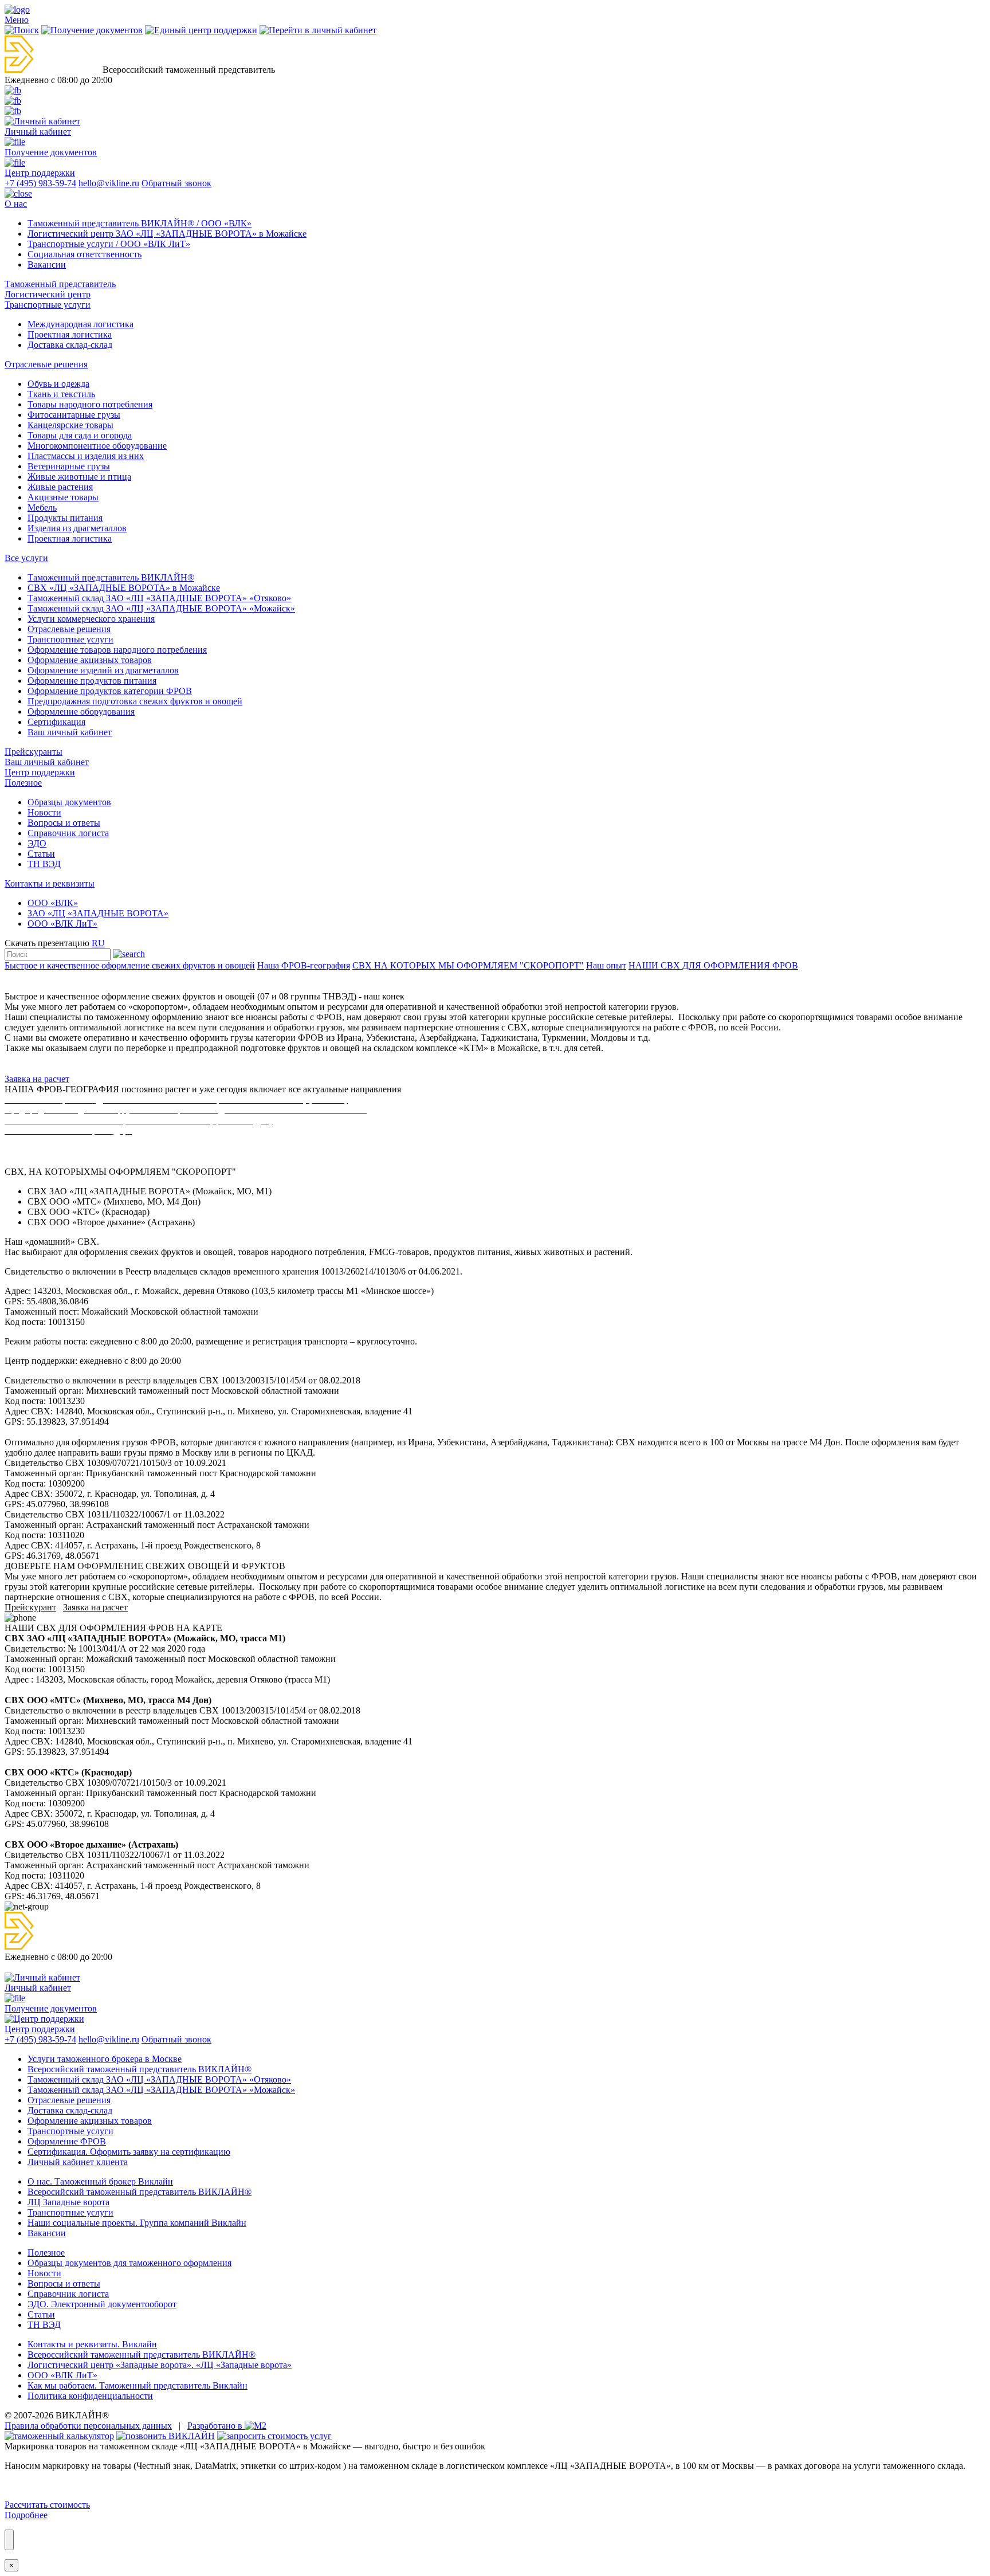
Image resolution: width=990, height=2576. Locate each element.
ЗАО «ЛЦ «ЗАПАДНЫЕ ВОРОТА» (98, 913)
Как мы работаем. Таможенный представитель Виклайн (137, 2385)
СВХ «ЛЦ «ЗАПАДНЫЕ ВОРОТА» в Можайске (124, 588)
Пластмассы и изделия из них (86, 456)
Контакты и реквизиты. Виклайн (92, 2344)
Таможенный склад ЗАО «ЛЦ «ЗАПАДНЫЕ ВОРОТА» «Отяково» (159, 598)
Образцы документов (69, 802)
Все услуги (26, 558)
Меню (17, 20)
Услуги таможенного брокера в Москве (105, 2059)
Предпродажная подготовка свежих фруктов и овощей (135, 701)
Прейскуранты (34, 752)
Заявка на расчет (37, 1079)
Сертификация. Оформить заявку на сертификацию (129, 2152)
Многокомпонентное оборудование (97, 446)
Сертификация (56, 722)
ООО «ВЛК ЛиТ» (62, 924)
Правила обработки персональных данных (88, 2426)
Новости (44, 812)
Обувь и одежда (58, 384)
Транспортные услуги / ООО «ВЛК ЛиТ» (109, 244)
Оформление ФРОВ (67, 2141)
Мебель (42, 507)
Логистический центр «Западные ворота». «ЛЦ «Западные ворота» (160, 2365)
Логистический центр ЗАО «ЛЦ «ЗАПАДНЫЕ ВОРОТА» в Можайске (167, 234)
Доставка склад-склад (70, 345)
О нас (16, 204)
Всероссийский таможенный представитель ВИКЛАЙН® (142, 2355)
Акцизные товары (63, 497)
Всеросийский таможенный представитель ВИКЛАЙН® (140, 2069)
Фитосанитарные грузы (74, 415)
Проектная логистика (70, 334)
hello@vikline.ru (109, 183)
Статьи (41, 854)
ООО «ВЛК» (53, 903)
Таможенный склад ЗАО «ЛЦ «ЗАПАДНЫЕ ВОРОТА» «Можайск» (161, 608)
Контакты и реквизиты (50, 883)
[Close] (9, 2540)
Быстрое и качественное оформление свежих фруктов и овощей (130, 965)
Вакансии (47, 264)
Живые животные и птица (79, 477)
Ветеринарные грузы (69, 466)
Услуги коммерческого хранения (91, 619)
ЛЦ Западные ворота (68, 2202)
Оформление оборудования (81, 711)
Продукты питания (65, 518)
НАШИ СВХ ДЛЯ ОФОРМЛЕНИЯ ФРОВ (713, 965)
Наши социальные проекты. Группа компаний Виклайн (137, 2223)
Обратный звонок (176, 183)
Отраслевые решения (46, 364)
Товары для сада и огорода (80, 435)
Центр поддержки (40, 772)
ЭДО (37, 843)
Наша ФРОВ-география (304, 965)
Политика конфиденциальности (90, 2396)
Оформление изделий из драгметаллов (103, 670)
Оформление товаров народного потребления (117, 650)
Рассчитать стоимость (47, 2505)
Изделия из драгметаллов (77, 528)
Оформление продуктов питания (92, 681)
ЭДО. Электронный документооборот (102, 2304)
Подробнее (26, 2515)
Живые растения (60, 487)
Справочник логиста (68, 833)
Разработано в (216, 2426)
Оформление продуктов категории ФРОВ (110, 691)
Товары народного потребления (90, 404)
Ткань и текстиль (61, 394)
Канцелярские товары (70, 425)
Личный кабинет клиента (78, 2162)
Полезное (23, 783)
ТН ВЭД (44, 864)
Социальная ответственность (85, 254)
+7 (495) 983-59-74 (40, 183)
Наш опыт (606, 965)
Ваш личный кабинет (70, 732)
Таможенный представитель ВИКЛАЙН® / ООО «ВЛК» (140, 223)
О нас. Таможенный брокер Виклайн (100, 2181)
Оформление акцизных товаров (90, 660)
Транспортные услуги (48, 305)
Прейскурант (30, 1607)
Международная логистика (80, 324)
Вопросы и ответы (64, 823)
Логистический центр (48, 294)
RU (98, 943)
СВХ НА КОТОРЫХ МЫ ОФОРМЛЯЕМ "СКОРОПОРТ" (468, 965)
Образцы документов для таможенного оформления (129, 2263)
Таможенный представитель (60, 284)
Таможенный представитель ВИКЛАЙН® (111, 577)
